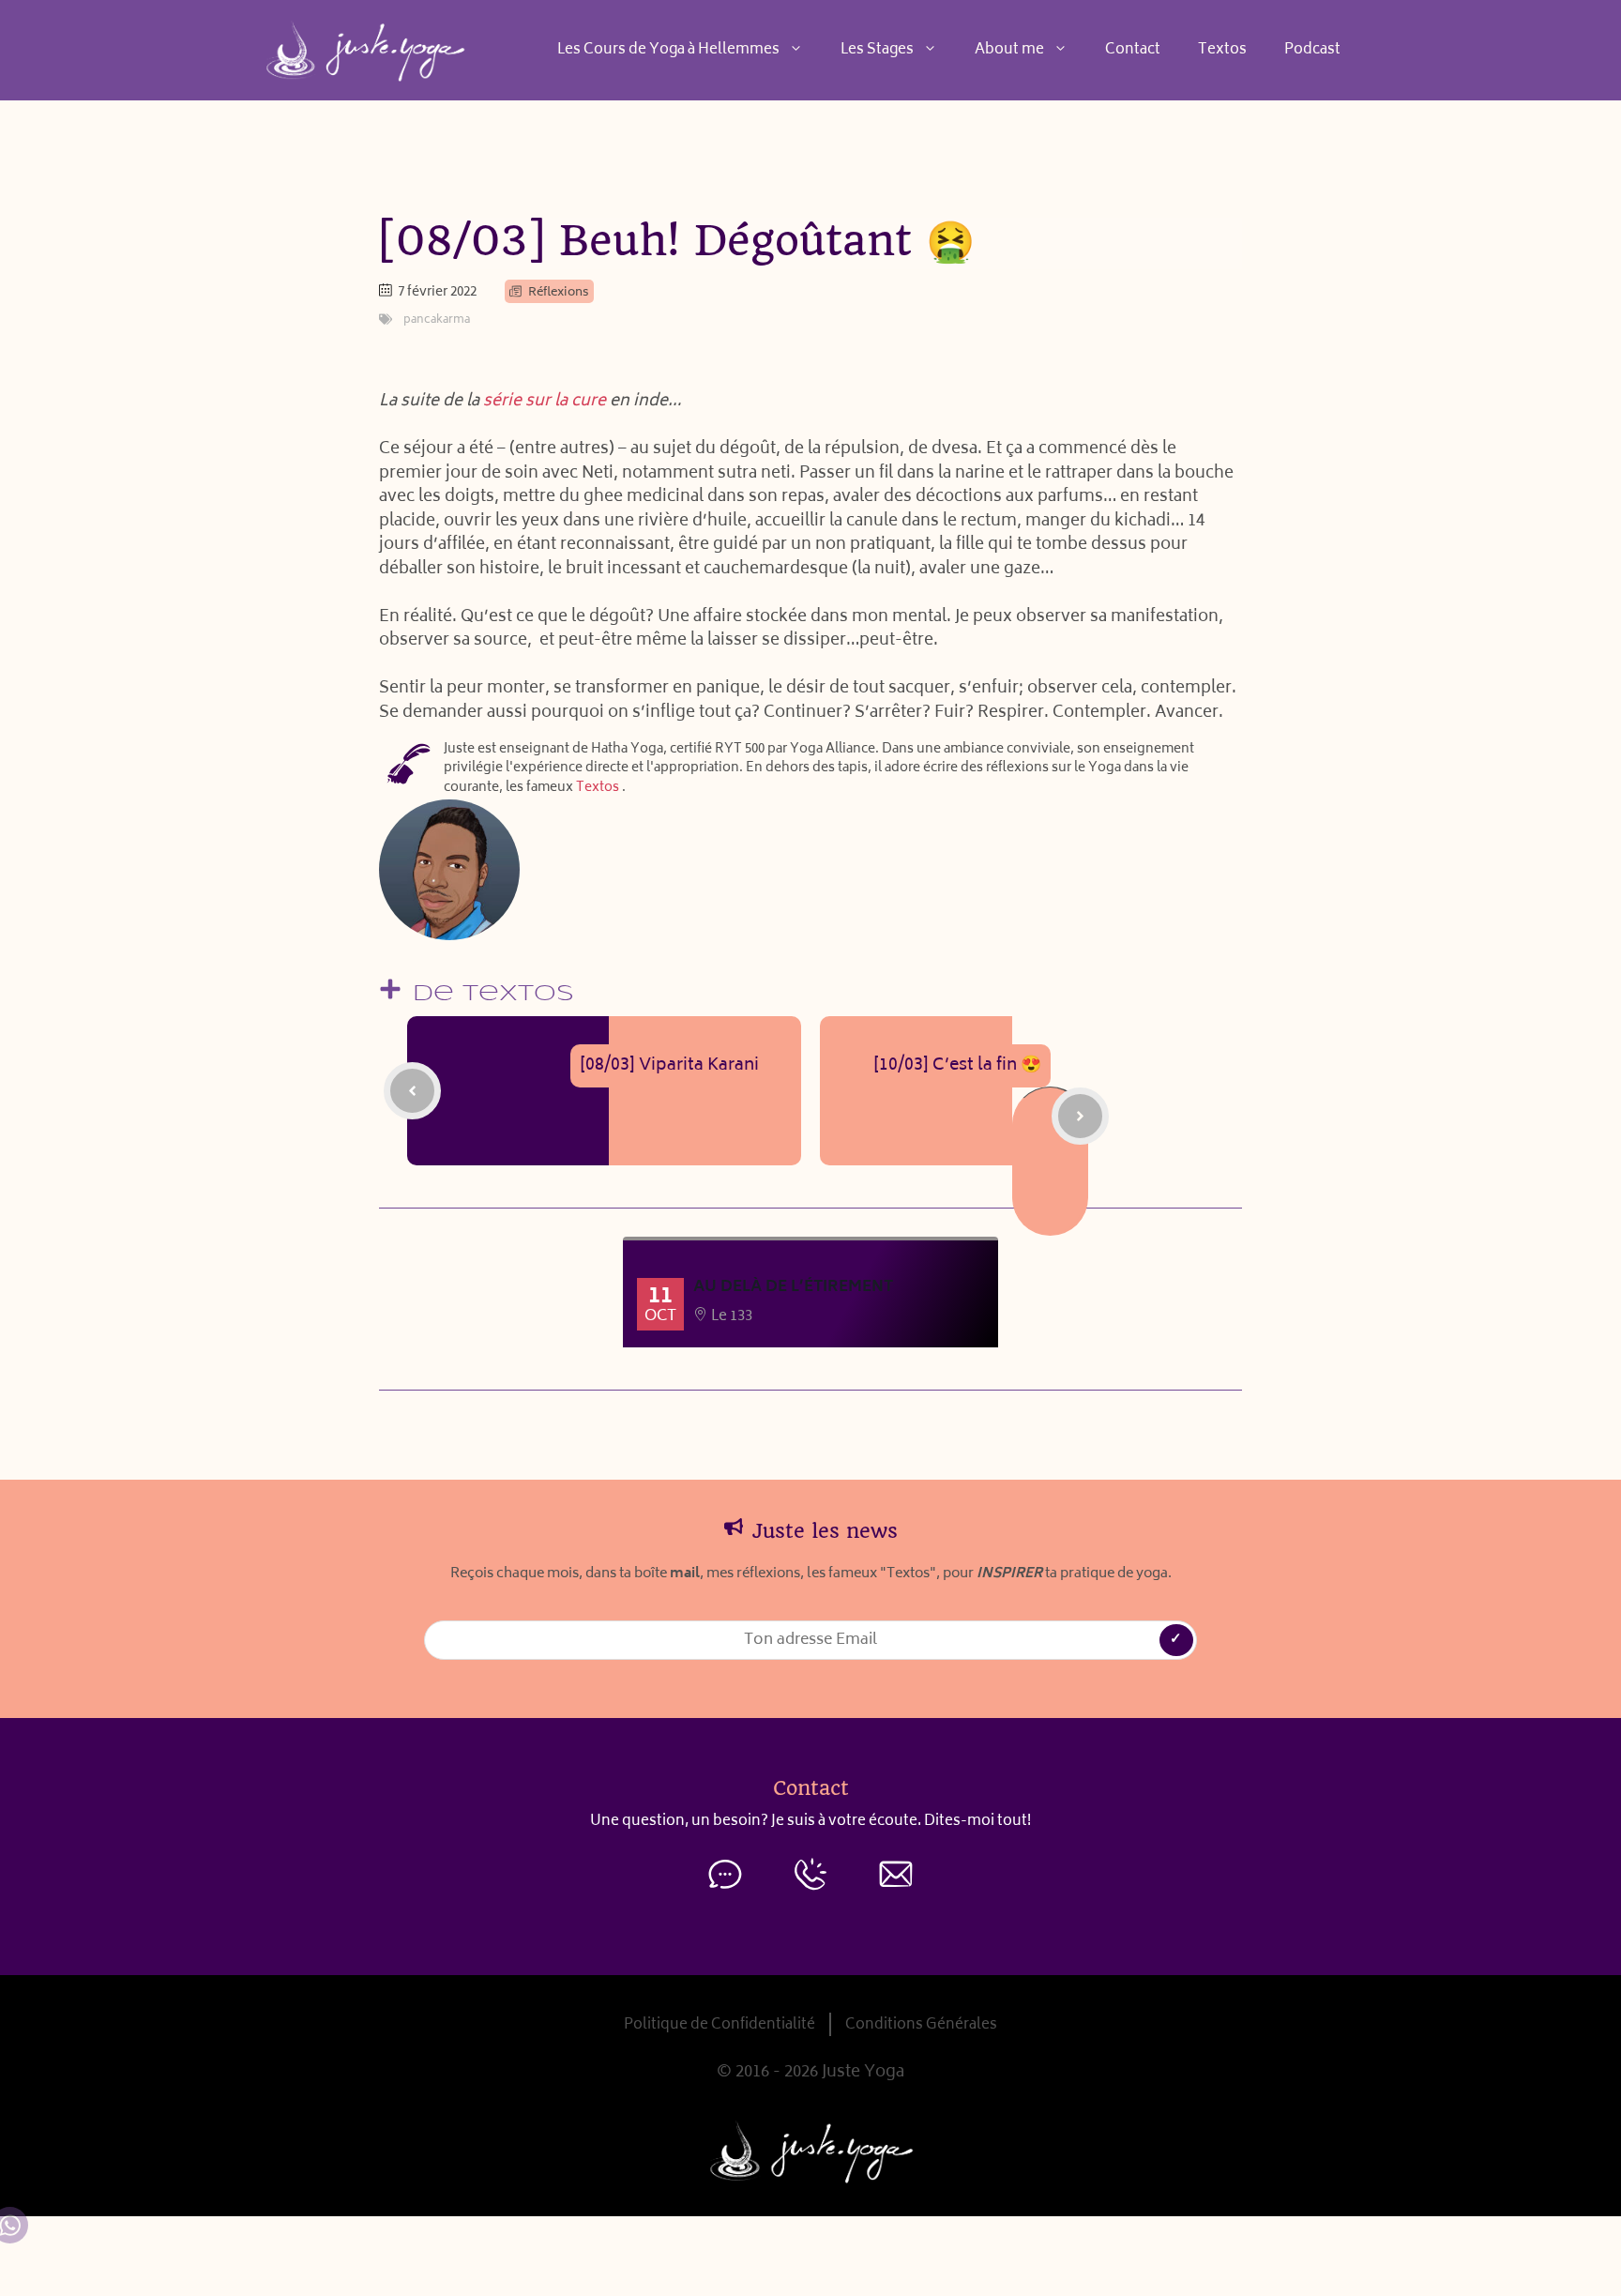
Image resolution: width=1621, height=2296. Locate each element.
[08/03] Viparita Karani (669, 1066)
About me (1009, 50)
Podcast (1312, 50)
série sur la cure (545, 402)
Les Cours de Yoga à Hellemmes (668, 50)
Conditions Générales (921, 2025)
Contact (1133, 50)
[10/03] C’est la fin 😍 (957, 1066)
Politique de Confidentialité (720, 2025)
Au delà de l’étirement (793, 1287)
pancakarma (437, 320)
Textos (1222, 50)
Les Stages (877, 50)
